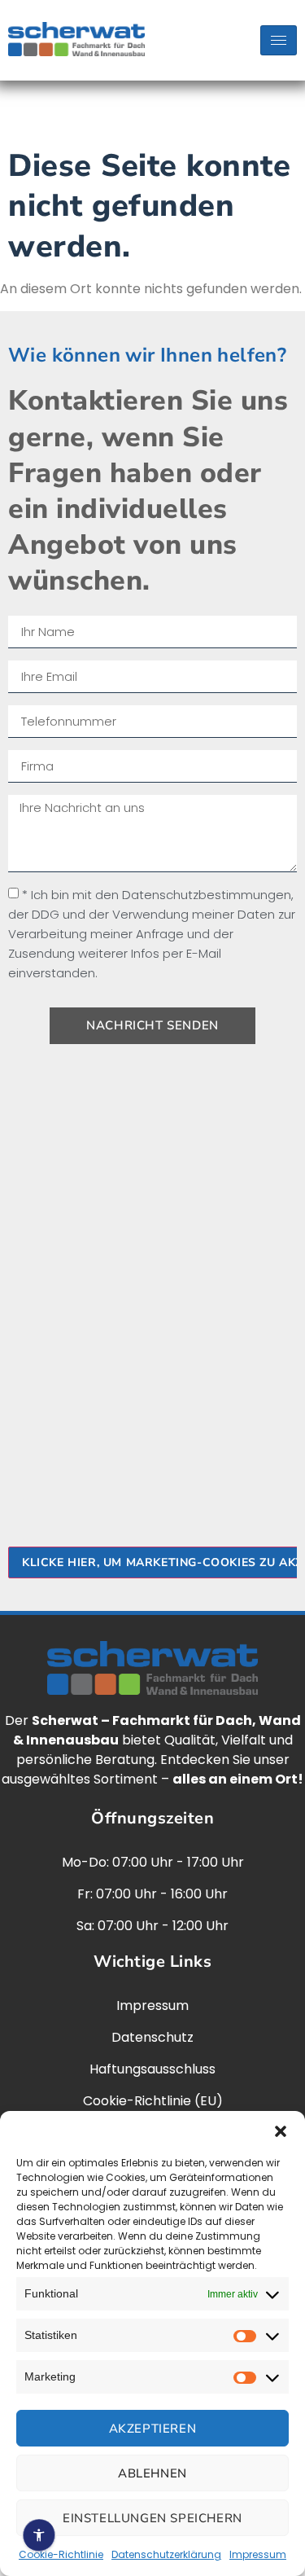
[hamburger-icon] (279, 40)
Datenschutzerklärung (166, 2554)
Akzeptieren (153, 2429)
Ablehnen (152, 2473)
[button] (281, 2131)
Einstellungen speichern (152, 2518)
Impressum (258, 2554)
